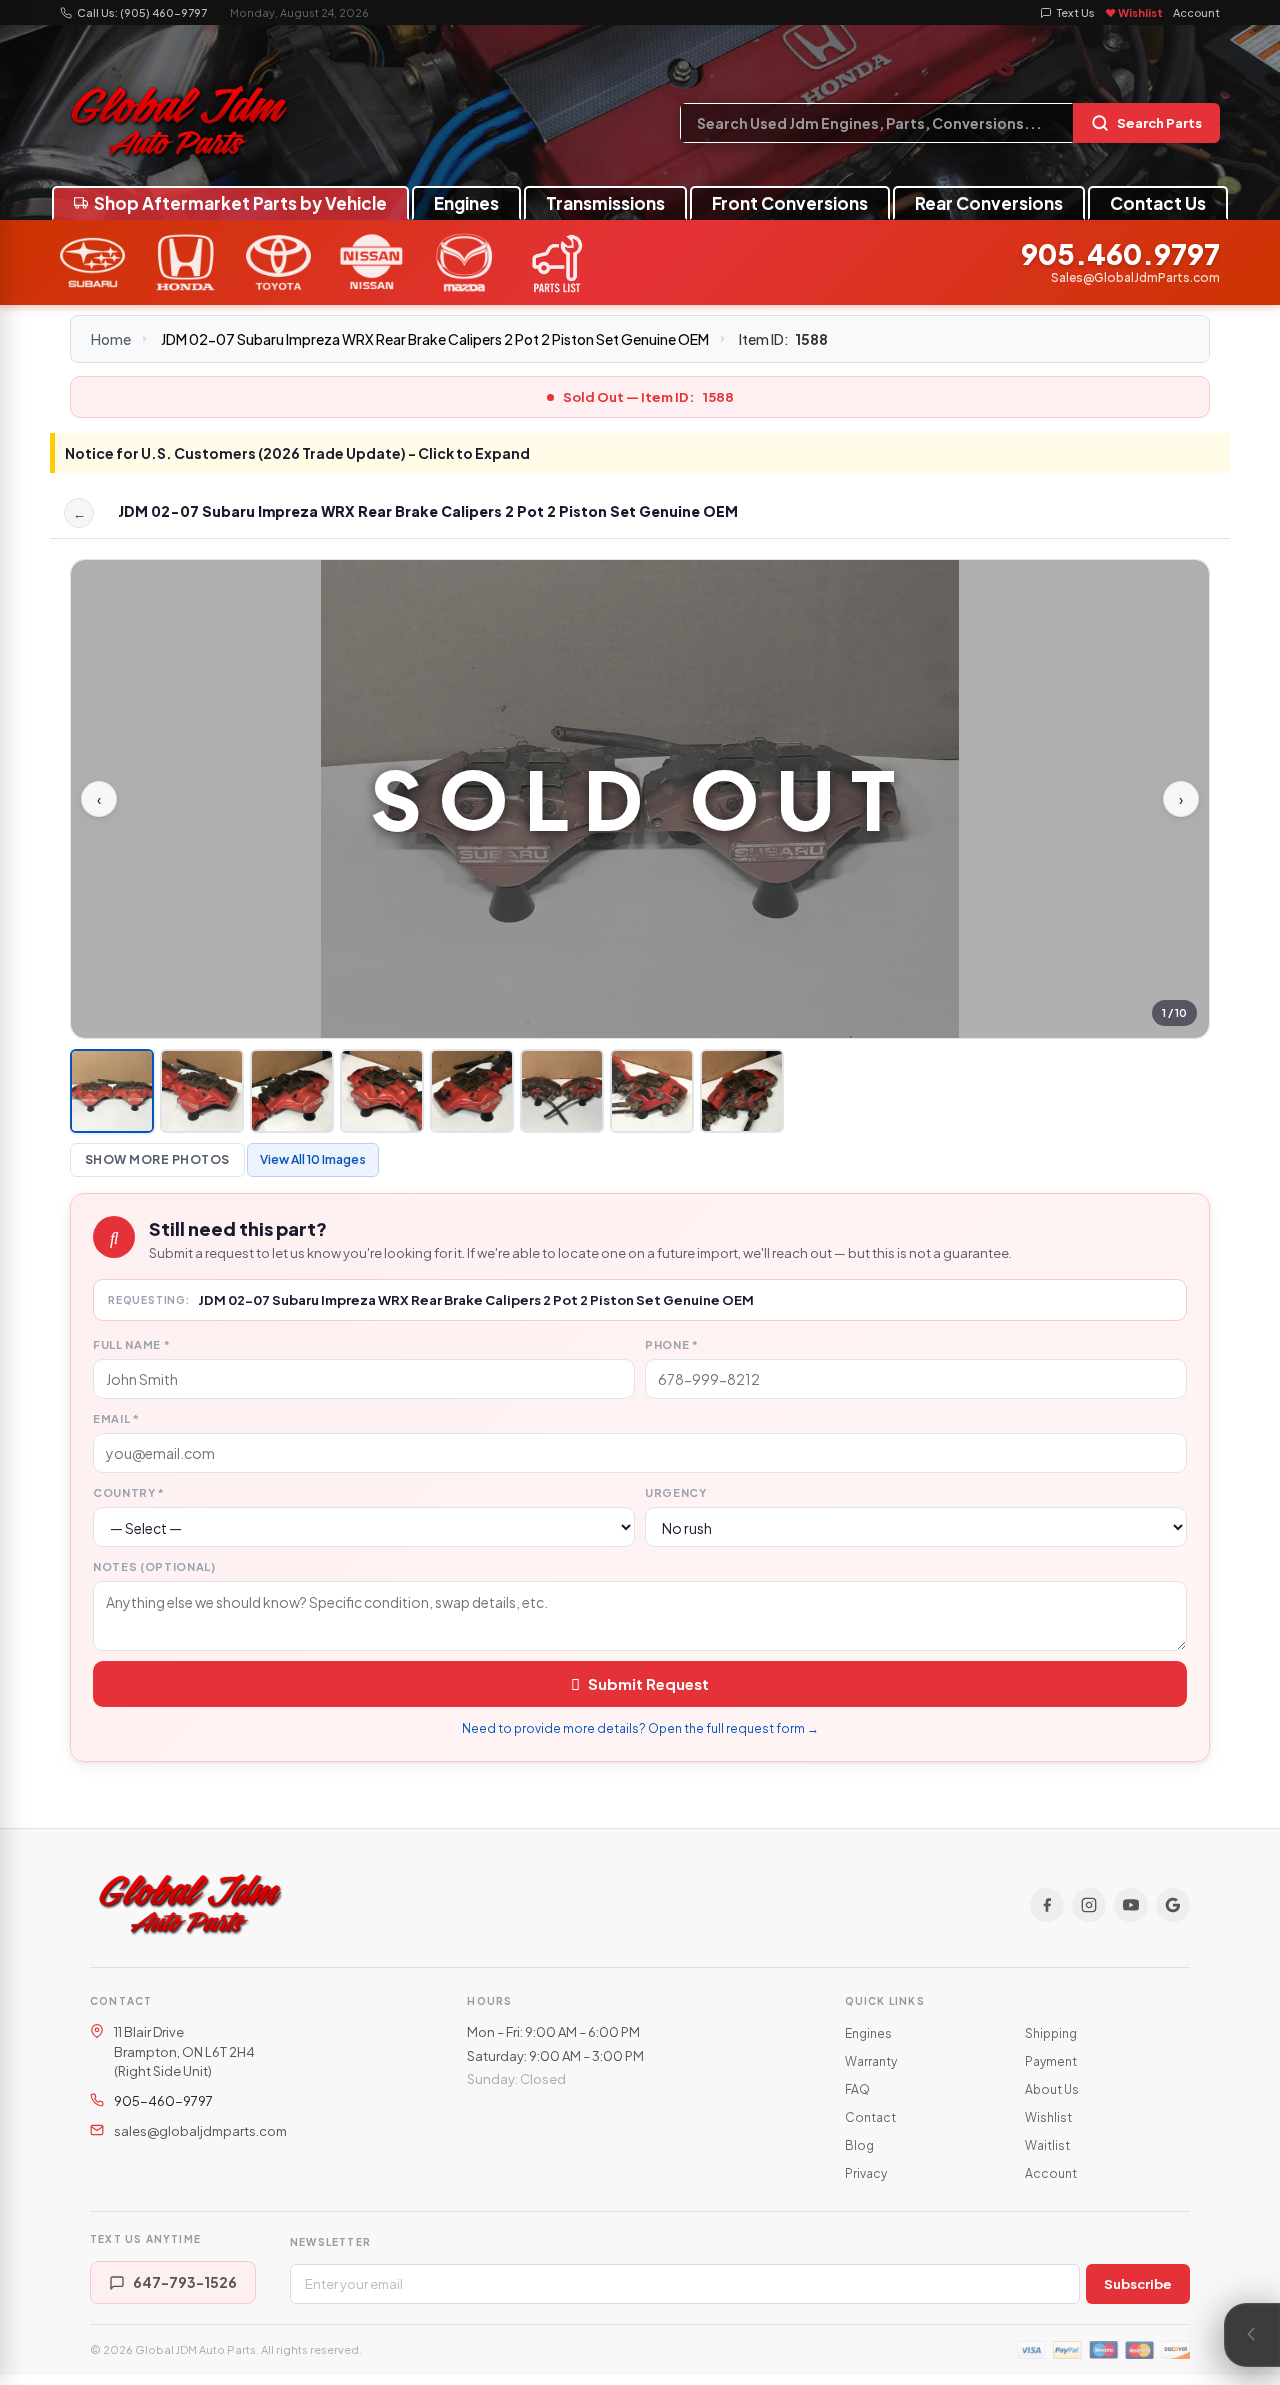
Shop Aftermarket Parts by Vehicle (240, 203)
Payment (1051, 2061)
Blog (859, 2145)
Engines (466, 203)
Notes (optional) (154, 1566)
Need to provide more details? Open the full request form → (640, 1728)
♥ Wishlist (1134, 12)
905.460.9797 (1120, 254)
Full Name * (131, 1344)
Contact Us (1158, 203)
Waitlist (1047, 2145)
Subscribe (1138, 2284)
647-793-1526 (185, 2282)
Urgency (676, 1492)
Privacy (866, 2173)
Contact (870, 2117)
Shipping (1051, 2033)
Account (1196, 12)
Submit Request (648, 1683)
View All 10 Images (313, 1159)
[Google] (1173, 1905)
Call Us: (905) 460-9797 (142, 12)
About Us (1052, 2089)
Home (111, 339)
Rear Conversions (989, 203)
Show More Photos (157, 1159)
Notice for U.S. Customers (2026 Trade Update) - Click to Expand (297, 453)
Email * (116, 1418)
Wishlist (1048, 2117)
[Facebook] (1047, 1905)
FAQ (857, 2089)
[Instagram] (1089, 1905)
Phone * (672, 1344)
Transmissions (605, 203)
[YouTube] (1131, 1905)
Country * (129, 1492)
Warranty (871, 2061)
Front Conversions (790, 203)
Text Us (1076, 12)
